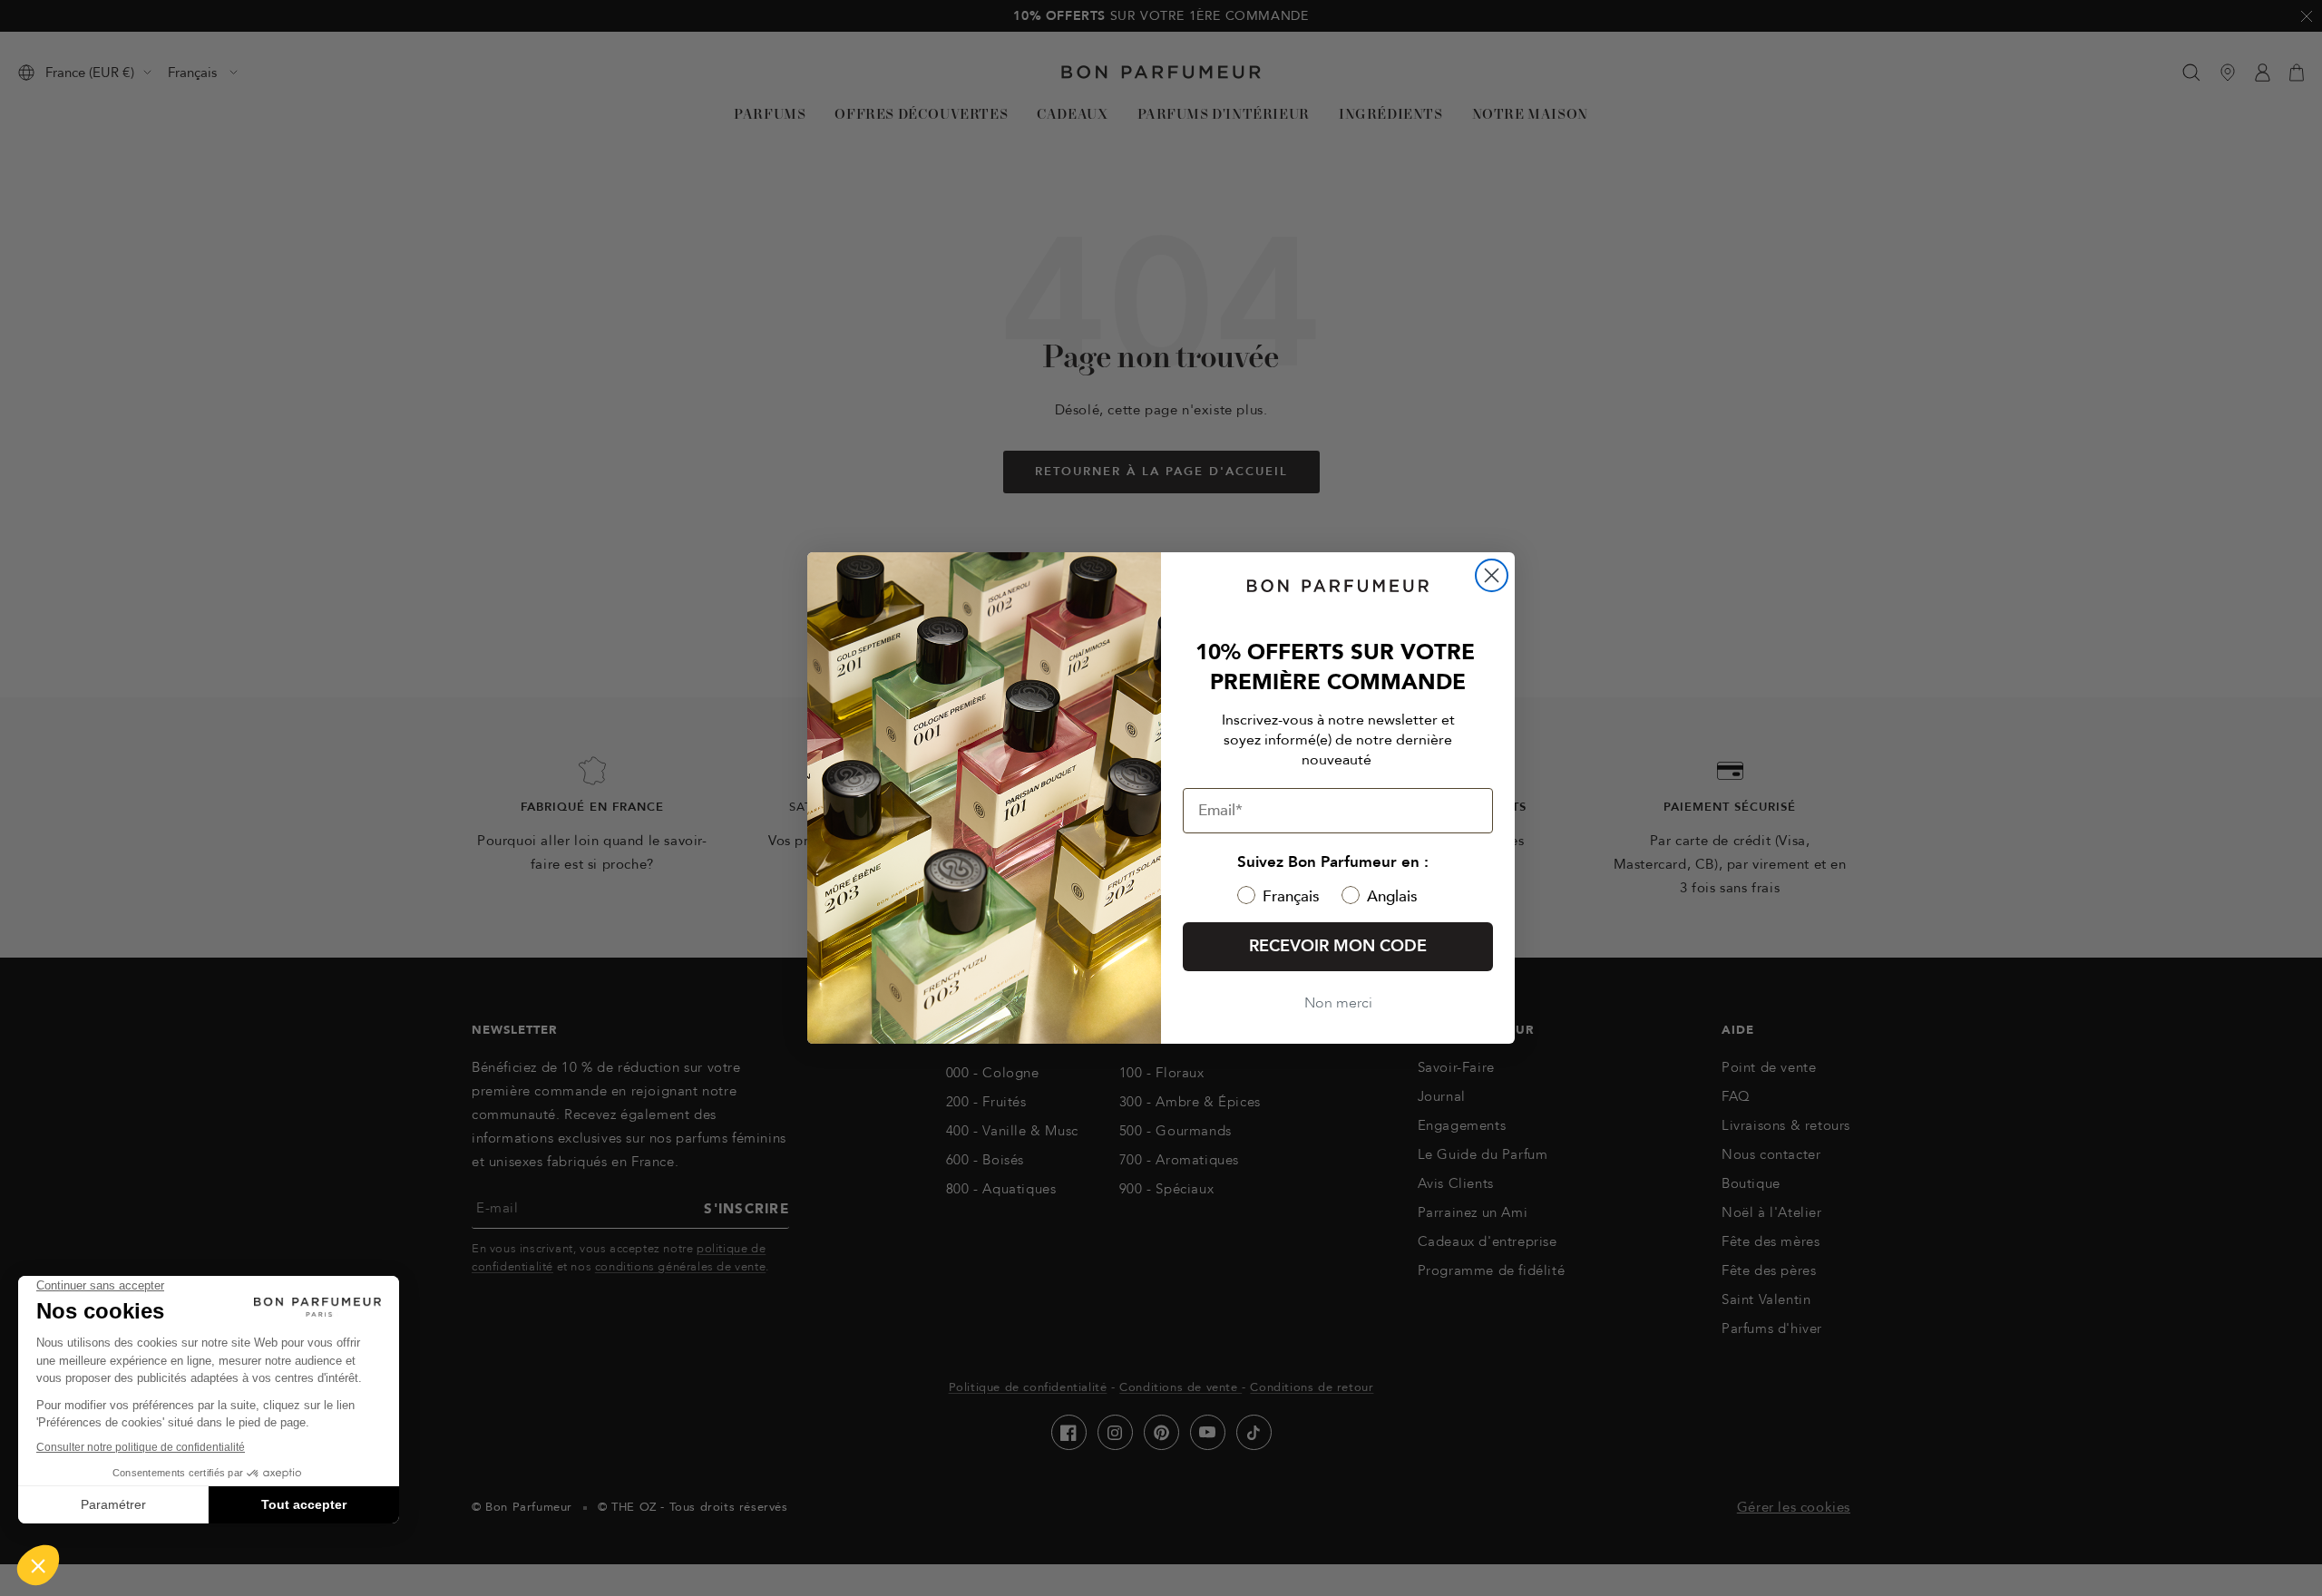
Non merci (1338, 1003)
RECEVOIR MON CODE (1338, 946)
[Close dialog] (1492, 575)
